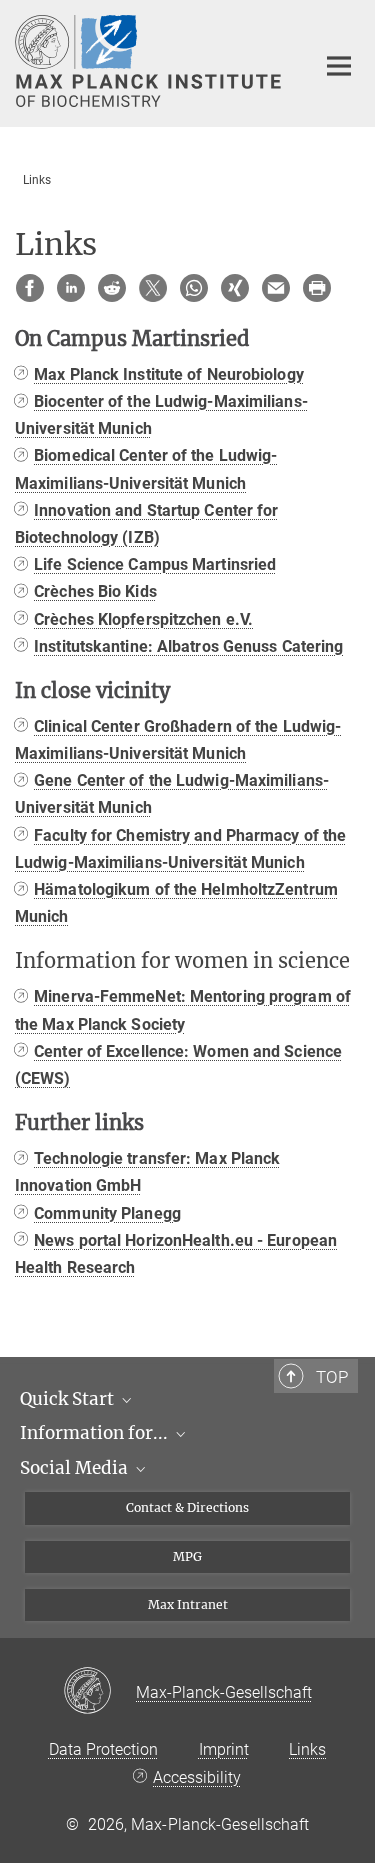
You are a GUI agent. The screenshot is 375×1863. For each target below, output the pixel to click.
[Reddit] (112, 288)
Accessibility (197, 1777)
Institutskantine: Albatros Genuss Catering (188, 646)
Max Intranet (188, 1604)
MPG (187, 1556)
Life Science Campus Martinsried (155, 564)
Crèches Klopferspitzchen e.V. (143, 619)
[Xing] (235, 288)
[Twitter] (153, 288)
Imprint (224, 1749)
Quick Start (69, 1399)
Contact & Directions (187, 1507)
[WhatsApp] (194, 288)
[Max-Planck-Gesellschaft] (99, 1692)
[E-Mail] (276, 288)
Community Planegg (107, 1213)
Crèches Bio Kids (95, 591)
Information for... (96, 1433)
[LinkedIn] (71, 288)
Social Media (76, 1468)
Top (332, 1377)
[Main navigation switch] (339, 66)
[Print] (317, 288)
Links (307, 1749)
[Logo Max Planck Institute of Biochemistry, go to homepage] (150, 61)
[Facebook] (30, 288)
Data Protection (103, 1749)
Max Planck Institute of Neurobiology (169, 374)
